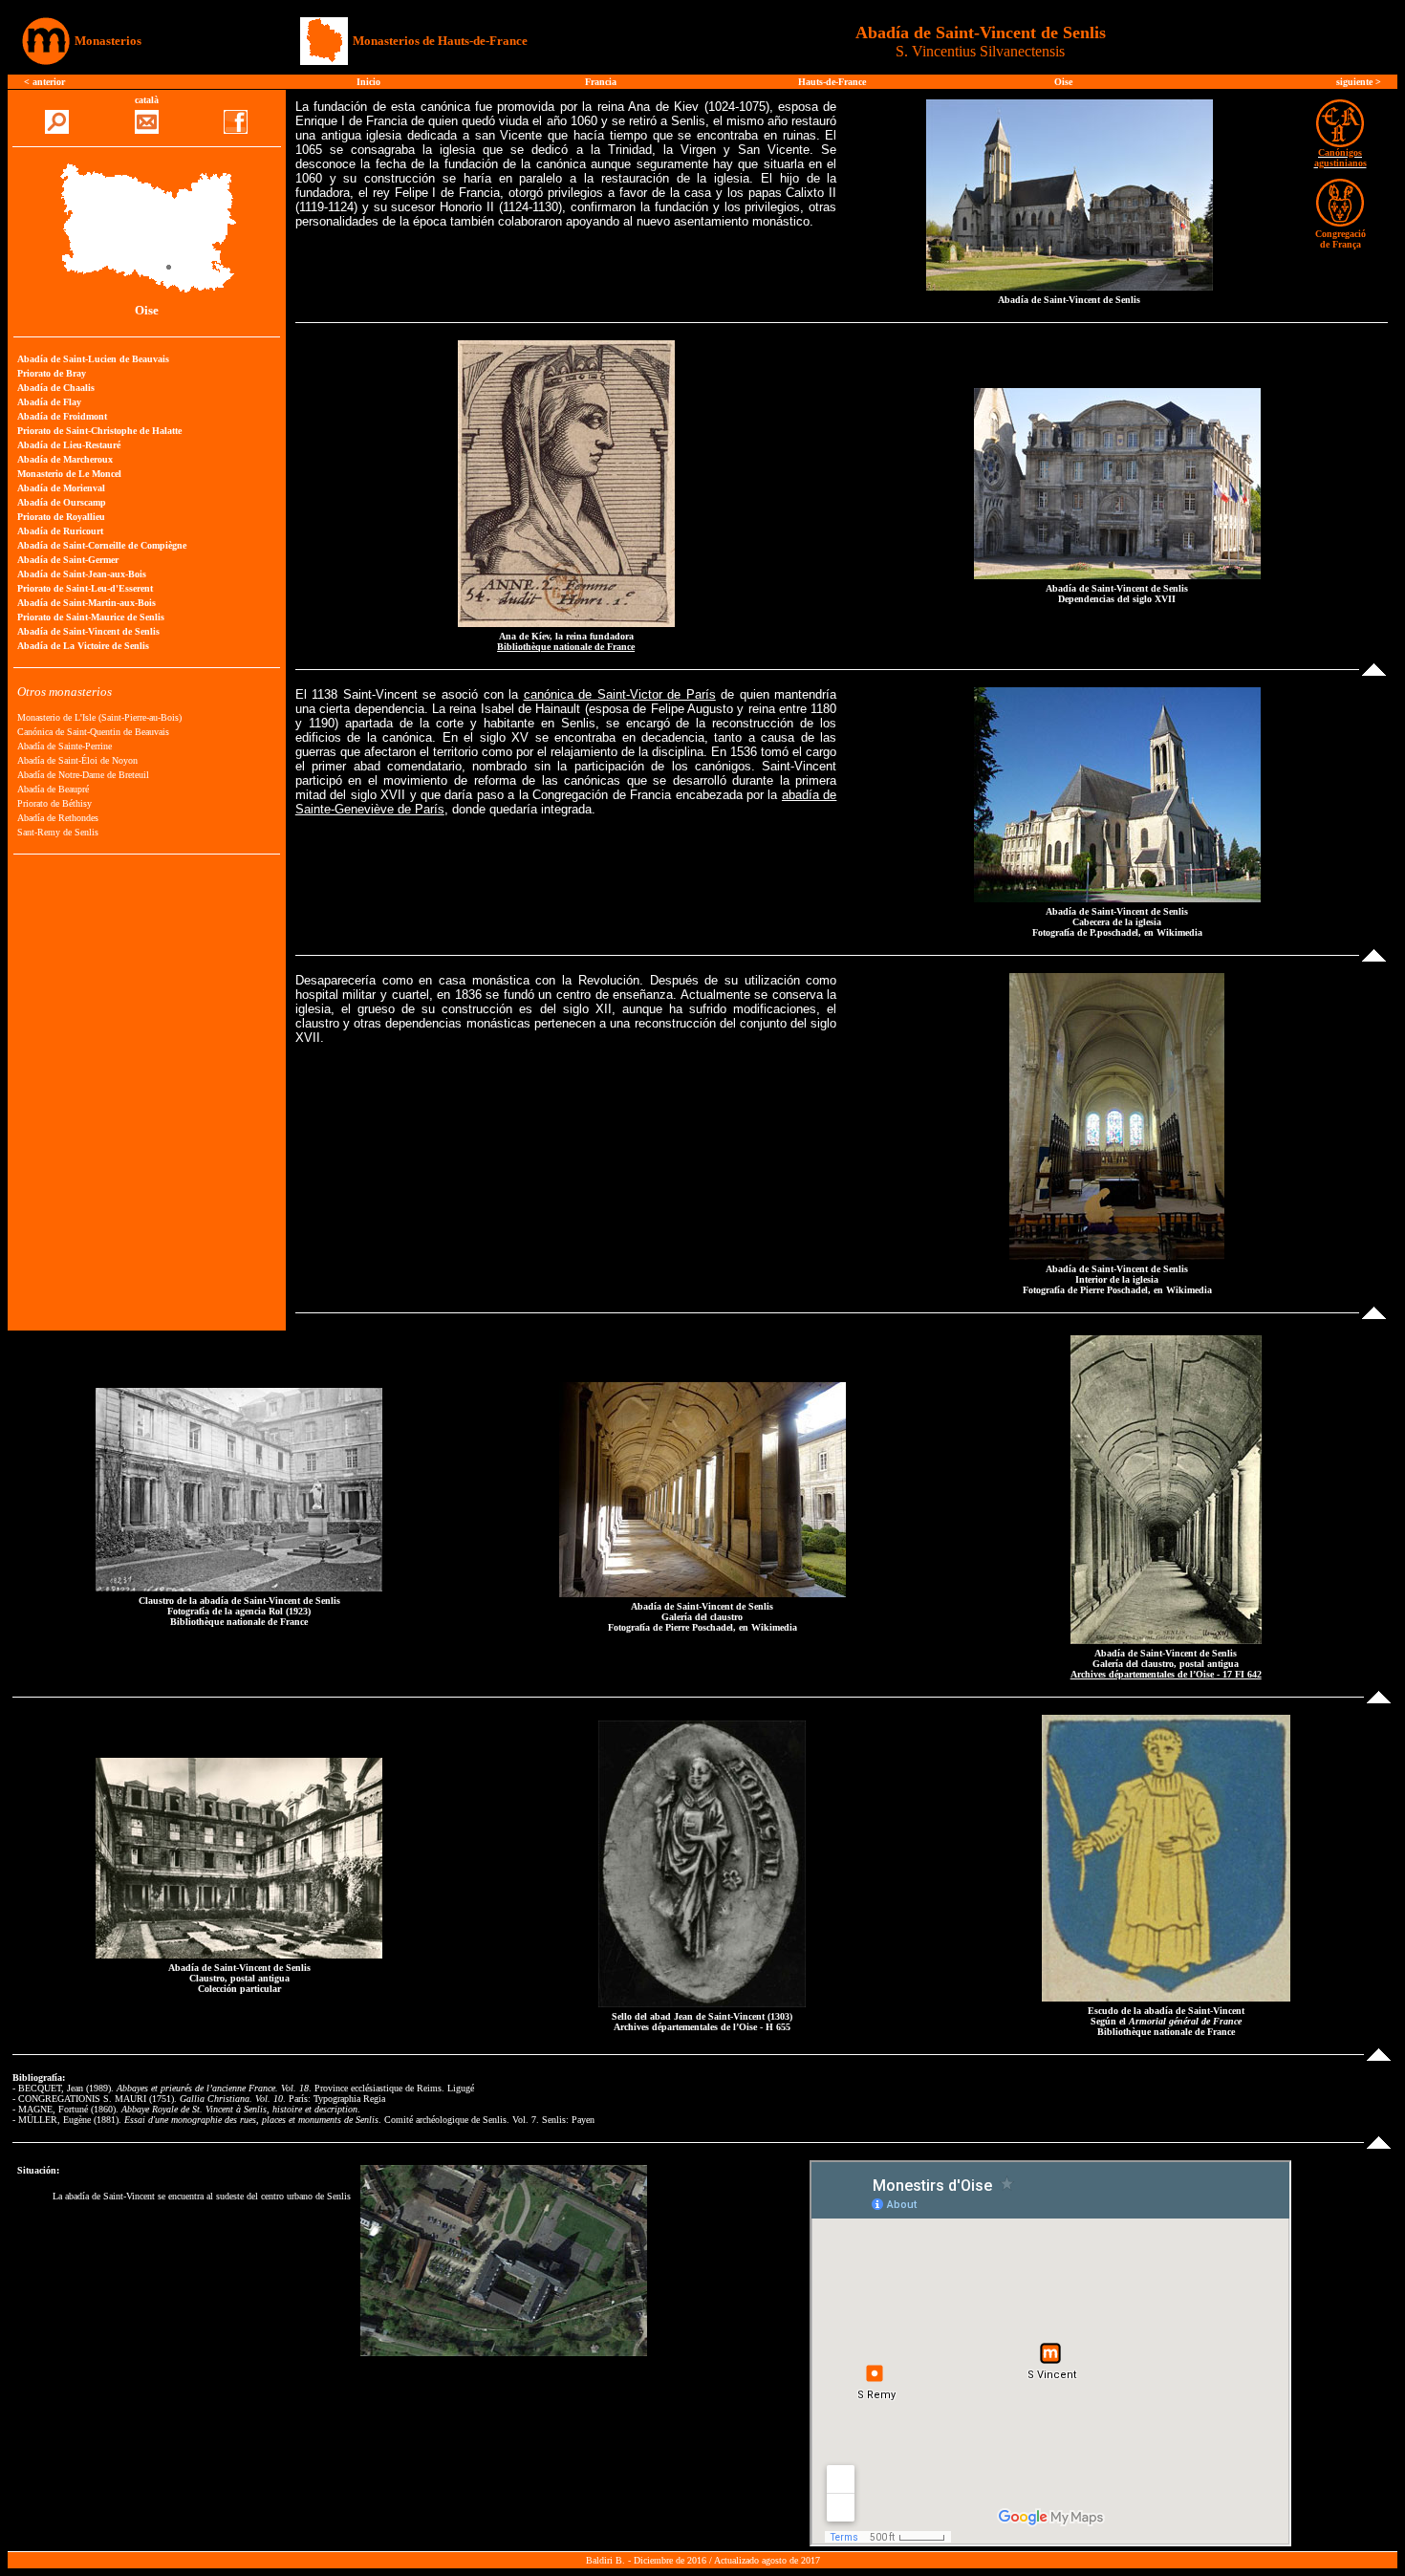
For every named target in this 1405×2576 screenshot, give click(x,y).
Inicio (368, 82)
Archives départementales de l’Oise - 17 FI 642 (1166, 1674)
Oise (1063, 82)
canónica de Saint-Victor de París (620, 694)
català (147, 100)
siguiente (1356, 82)
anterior (49, 82)
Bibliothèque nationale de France (566, 647)
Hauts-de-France (832, 82)
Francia (601, 82)
